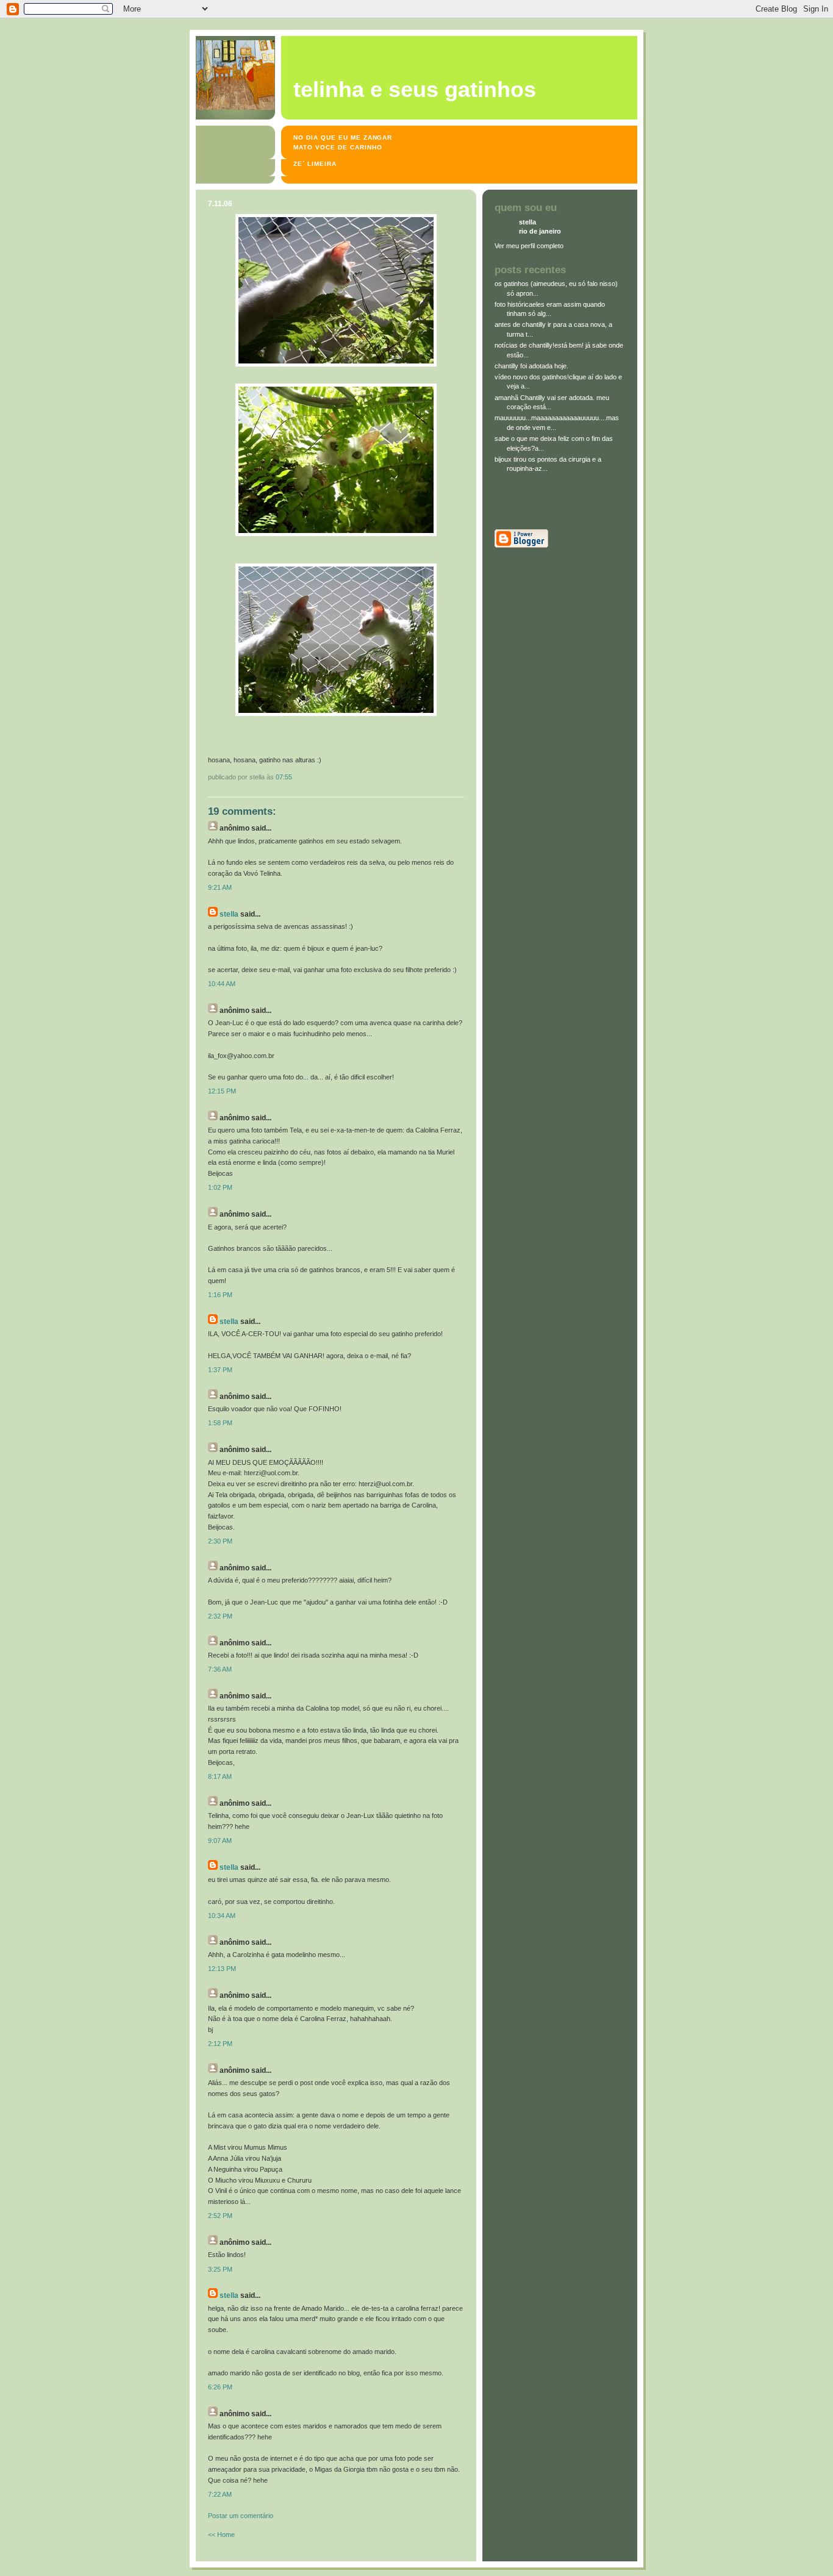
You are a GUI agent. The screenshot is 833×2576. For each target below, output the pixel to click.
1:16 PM (220, 1295)
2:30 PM (220, 1541)
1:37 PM (220, 1370)
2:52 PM (220, 2216)
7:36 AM (220, 1669)
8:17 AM (220, 1776)
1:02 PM (220, 1187)
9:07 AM (220, 1841)
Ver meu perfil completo (529, 246)
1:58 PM (220, 1423)
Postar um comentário (241, 2516)
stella (229, 914)
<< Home (221, 2535)
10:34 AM (222, 1916)
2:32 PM (220, 1616)
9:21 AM (220, 887)
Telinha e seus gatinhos (415, 90)
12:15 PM (222, 1091)
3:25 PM (220, 2269)
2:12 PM (220, 2044)
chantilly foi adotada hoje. (531, 366)
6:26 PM (220, 2387)
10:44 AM (222, 984)
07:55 (284, 777)
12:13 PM (222, 1969)
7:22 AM (220, 2494)
